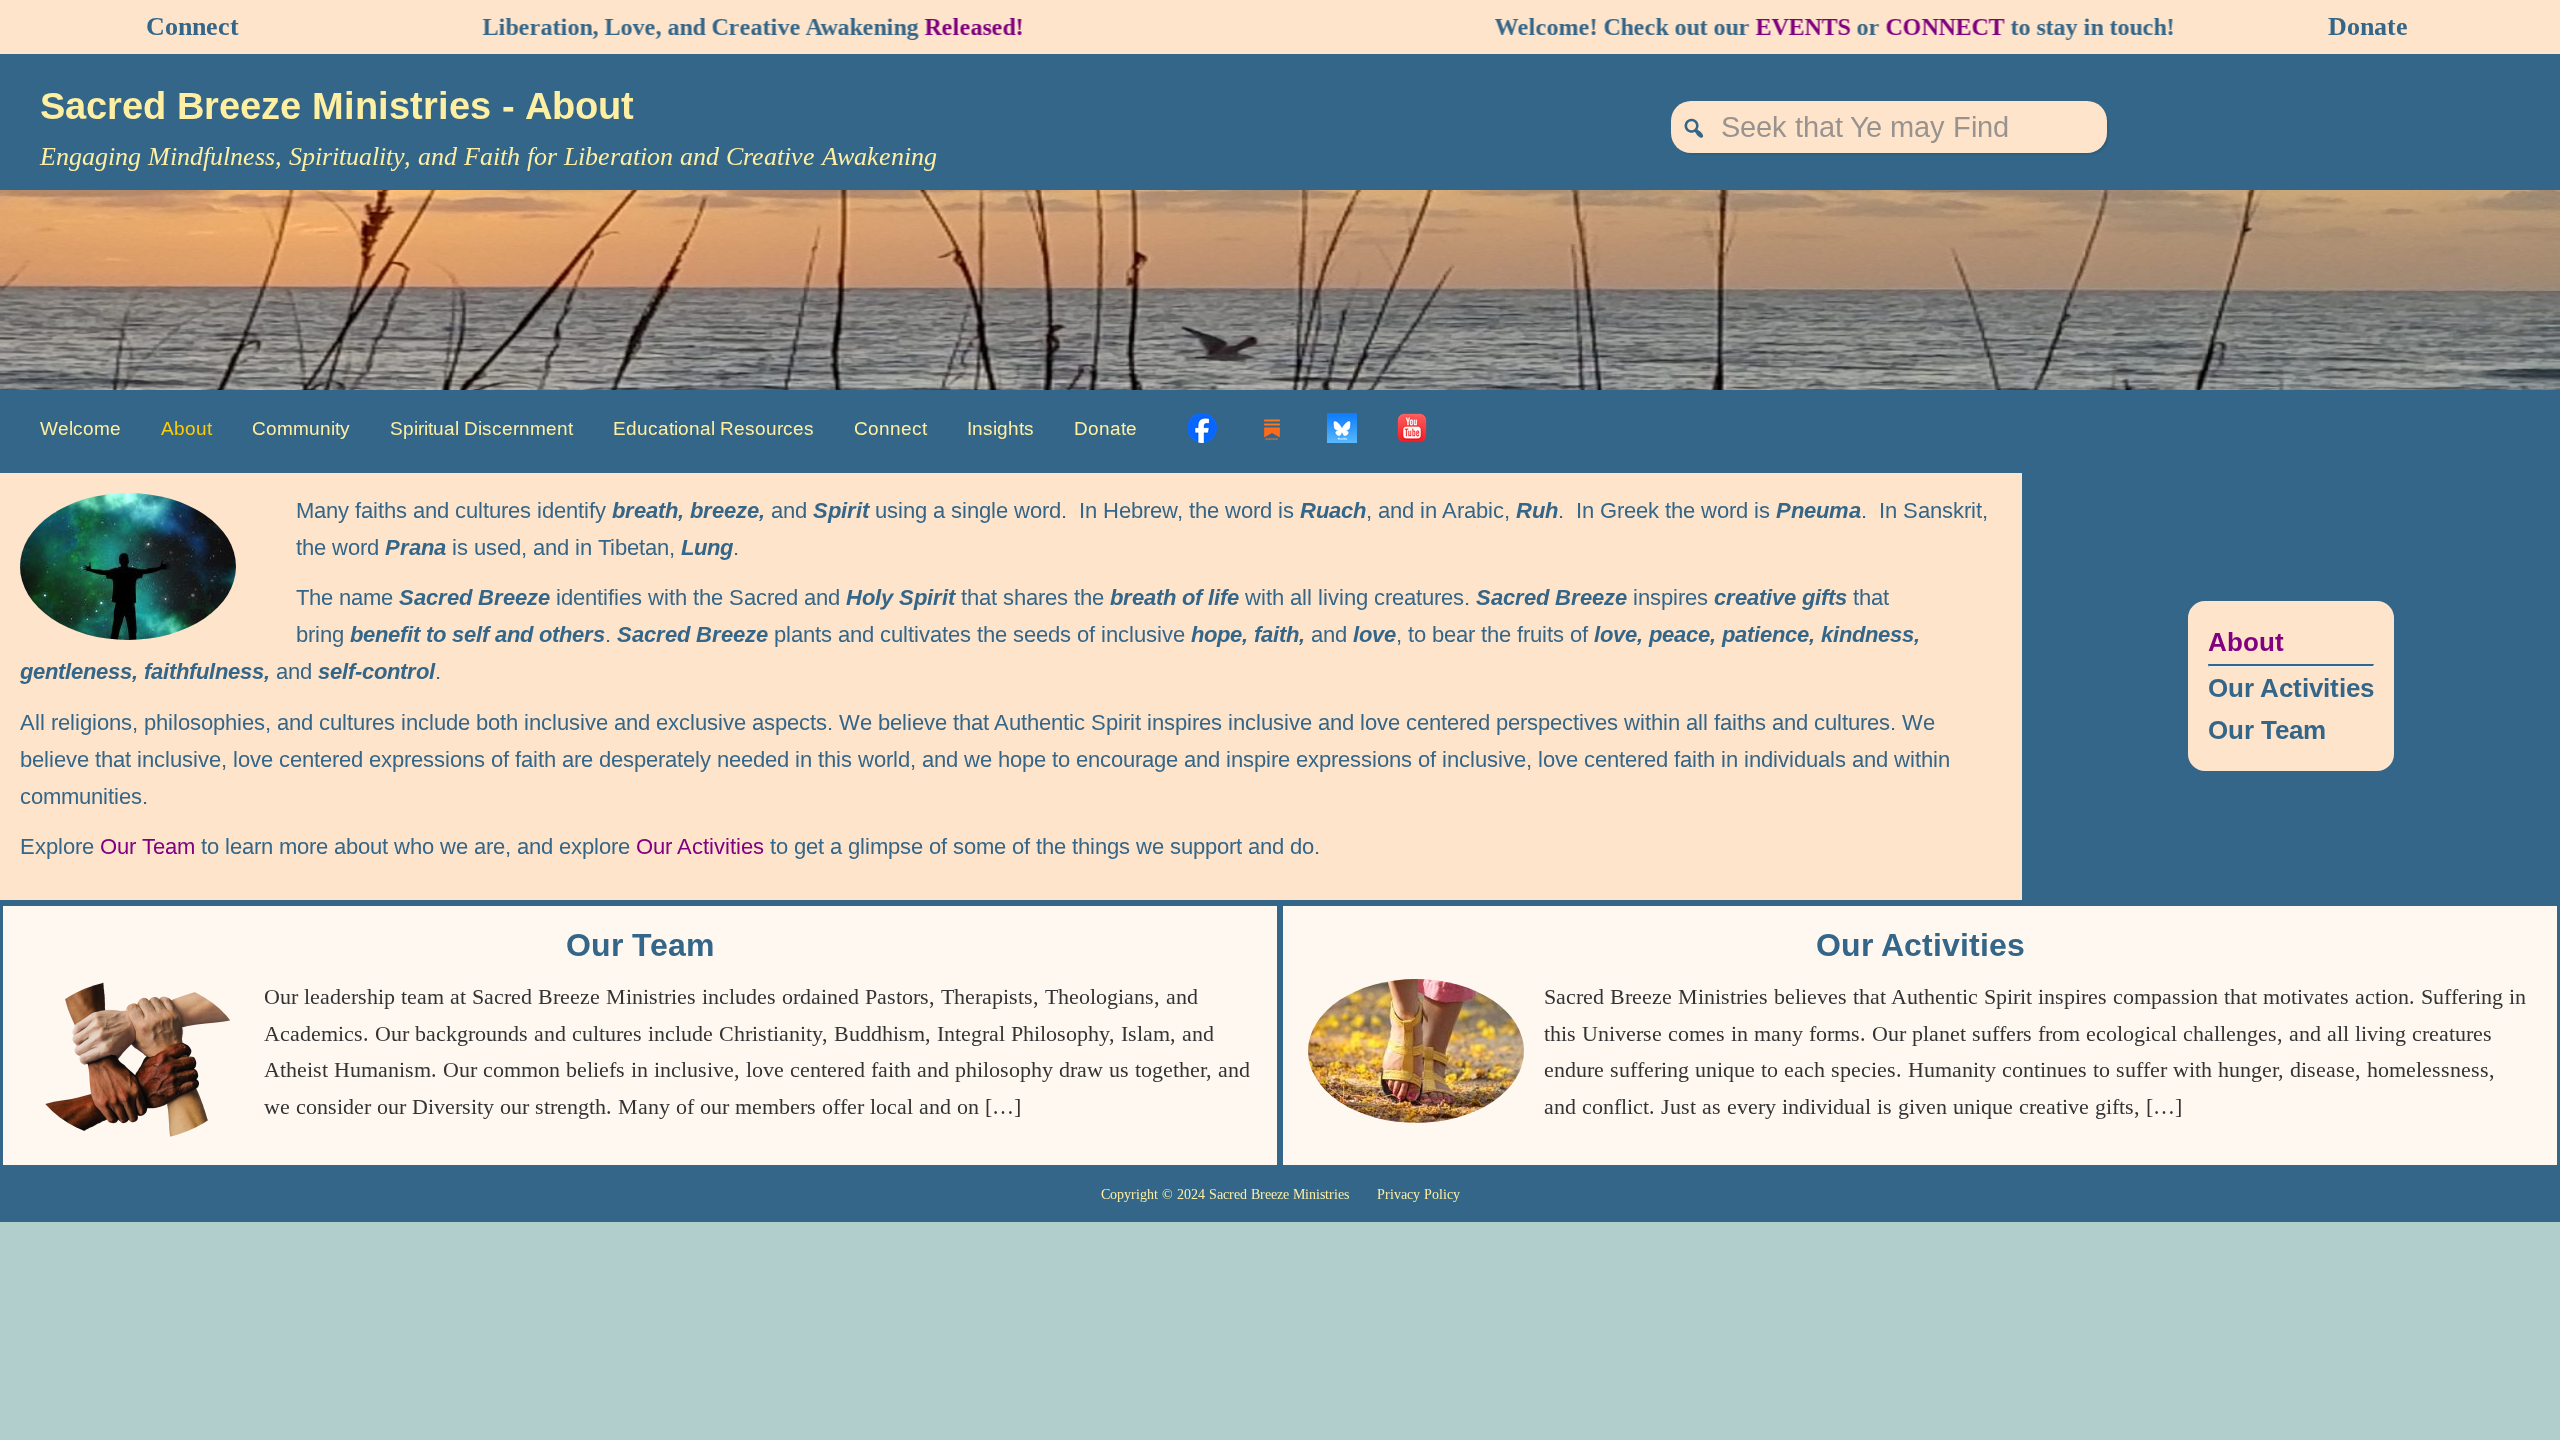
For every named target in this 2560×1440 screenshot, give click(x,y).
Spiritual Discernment (481, 428)
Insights (1000, 428)
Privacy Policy (1418, 1194)
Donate (2368, 27)
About (186, 428)
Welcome (80, 428)
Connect (192, 26)
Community (301, 428)
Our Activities (700, 846)
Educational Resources (713, 428)
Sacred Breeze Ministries (271, 105)
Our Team (147, 846)
